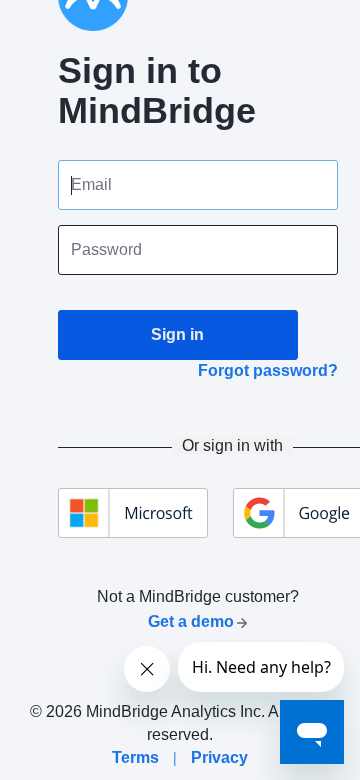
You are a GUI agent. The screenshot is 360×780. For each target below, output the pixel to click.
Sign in (177, 334)
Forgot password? (268, 370)
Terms (135, 757)
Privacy (219, 757)
